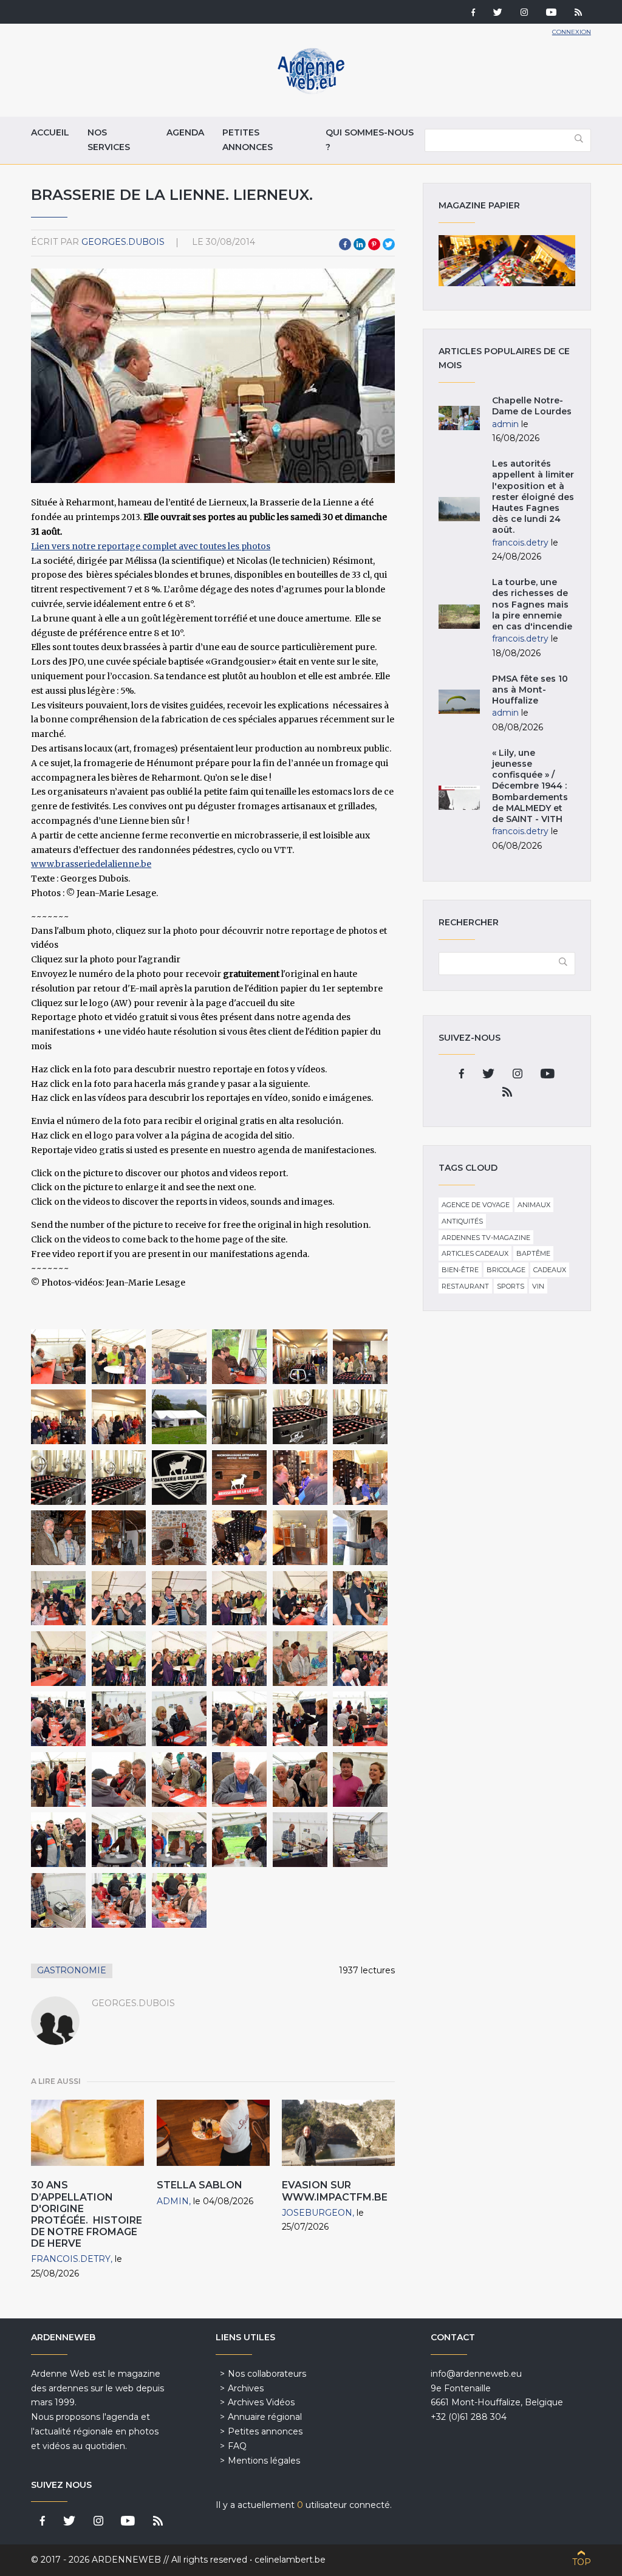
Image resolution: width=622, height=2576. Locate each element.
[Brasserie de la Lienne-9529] (360, 1598)
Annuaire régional (265, 2417)
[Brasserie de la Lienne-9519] (239, 1538)
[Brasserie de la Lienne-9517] (119, 1538)
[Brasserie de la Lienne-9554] (239, 1840)
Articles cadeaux (475, 1253)
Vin (538, 1286)
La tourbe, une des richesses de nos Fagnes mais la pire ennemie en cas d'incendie (532, 604)
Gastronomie (72, 1970)
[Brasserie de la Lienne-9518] (179, 1538)
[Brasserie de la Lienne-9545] (58, 1780)
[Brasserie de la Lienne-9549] (300, 1780)
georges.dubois (123, 242)
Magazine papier (507, 261)
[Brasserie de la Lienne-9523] (58, 1598)
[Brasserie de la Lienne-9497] (179, 1417)
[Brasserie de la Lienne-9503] (119, 1478)
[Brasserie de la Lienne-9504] (179, 1478)
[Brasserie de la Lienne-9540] (119, 1719)
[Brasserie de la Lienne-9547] (179, 1780)
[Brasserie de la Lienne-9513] (58, 1538)
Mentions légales (264, 2461)
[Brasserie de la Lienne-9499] (239, 1417)
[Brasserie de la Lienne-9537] (360, 1659)
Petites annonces (248, 140)
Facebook (345, 244)
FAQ (237, 2446)
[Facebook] (473, 13)
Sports (511, 1286)
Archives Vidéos (261, 2402)
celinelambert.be (290, 2560)
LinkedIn (360, 244)
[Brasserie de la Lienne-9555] (300, 1840)
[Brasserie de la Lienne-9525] (179, 1598)
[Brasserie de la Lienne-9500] (300, 1417)
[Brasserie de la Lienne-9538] (58, 1719)
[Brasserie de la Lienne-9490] (119, 1357)
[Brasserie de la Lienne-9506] (300, 1478)
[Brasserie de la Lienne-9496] (119, 1417)
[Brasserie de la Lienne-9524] (119, 1598)
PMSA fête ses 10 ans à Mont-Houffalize (530, 690)
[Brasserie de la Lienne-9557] (58, 1900)
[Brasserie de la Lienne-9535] (239, 1659)
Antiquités (462, 1221)
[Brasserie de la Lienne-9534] (179, 1659)
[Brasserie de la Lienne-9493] (300, 1357)
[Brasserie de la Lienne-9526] (239, 1598)
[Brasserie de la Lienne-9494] (360, 1357)
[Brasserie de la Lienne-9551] (58, 1840)
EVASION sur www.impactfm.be (335, 2191)
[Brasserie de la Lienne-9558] (119, 1900)
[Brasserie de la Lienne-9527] (300, 1598)
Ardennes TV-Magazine (486, 1238)
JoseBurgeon (317, 2213)
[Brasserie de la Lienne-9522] (360, 1538)
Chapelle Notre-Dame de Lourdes (532, 406)
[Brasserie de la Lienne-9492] (239, 1357)
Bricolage (506, 1270)
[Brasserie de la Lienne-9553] (179, 1840)
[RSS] (578, 13)
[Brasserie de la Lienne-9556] (360, 1840)
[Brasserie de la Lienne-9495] (58, 1417)
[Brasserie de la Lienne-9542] (239, 1719)
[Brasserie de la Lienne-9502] (58, 1478)
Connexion (572, 32)
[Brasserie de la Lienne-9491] (179, 1357)
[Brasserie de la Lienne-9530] (58, 1659)
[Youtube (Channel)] (551, 13)
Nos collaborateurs (267, 2374)
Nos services (109, 140)
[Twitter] (498, 13)
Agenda (185, 132)
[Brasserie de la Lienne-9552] (119, 1840)
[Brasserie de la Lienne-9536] (300, 1659)
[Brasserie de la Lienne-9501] (360, 1417)
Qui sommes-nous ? (370, 140)
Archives (246, 2388)
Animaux (534, 1205)
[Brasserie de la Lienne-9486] (58, 1357)
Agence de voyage (476, 1205)
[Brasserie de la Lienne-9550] (360, 1780)
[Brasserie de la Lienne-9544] (360, 1719)
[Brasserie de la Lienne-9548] (239, 1780)
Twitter (389, 244)
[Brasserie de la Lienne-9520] (300, 1538)
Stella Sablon (200, 2185)
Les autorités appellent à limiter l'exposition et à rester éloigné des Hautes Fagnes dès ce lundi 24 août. (533, 497)
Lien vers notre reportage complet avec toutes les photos (151, 546)
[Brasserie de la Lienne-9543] (300, 1719)
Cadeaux (550, 1270)
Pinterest (374, 244)
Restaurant (465, 1286)
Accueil (50, 132)
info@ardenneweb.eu (476, 2374)
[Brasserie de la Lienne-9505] (239, 1478)
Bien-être (460, 1270)
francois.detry (71, 2259)
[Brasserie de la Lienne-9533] (119, 1659)
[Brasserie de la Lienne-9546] (119, 1780)
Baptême (533, 1253)
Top (582, 2562)
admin (173, 2201)
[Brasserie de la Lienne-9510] (360, 1478)
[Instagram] (524, 13)
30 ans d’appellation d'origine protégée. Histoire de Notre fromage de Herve (87, 2214)
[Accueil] (311, 91)
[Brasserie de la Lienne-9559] (179, 1900)
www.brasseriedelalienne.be (91, 864)
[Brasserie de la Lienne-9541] (179, 1719)
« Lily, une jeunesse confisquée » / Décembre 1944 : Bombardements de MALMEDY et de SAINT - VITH (530, 786)
